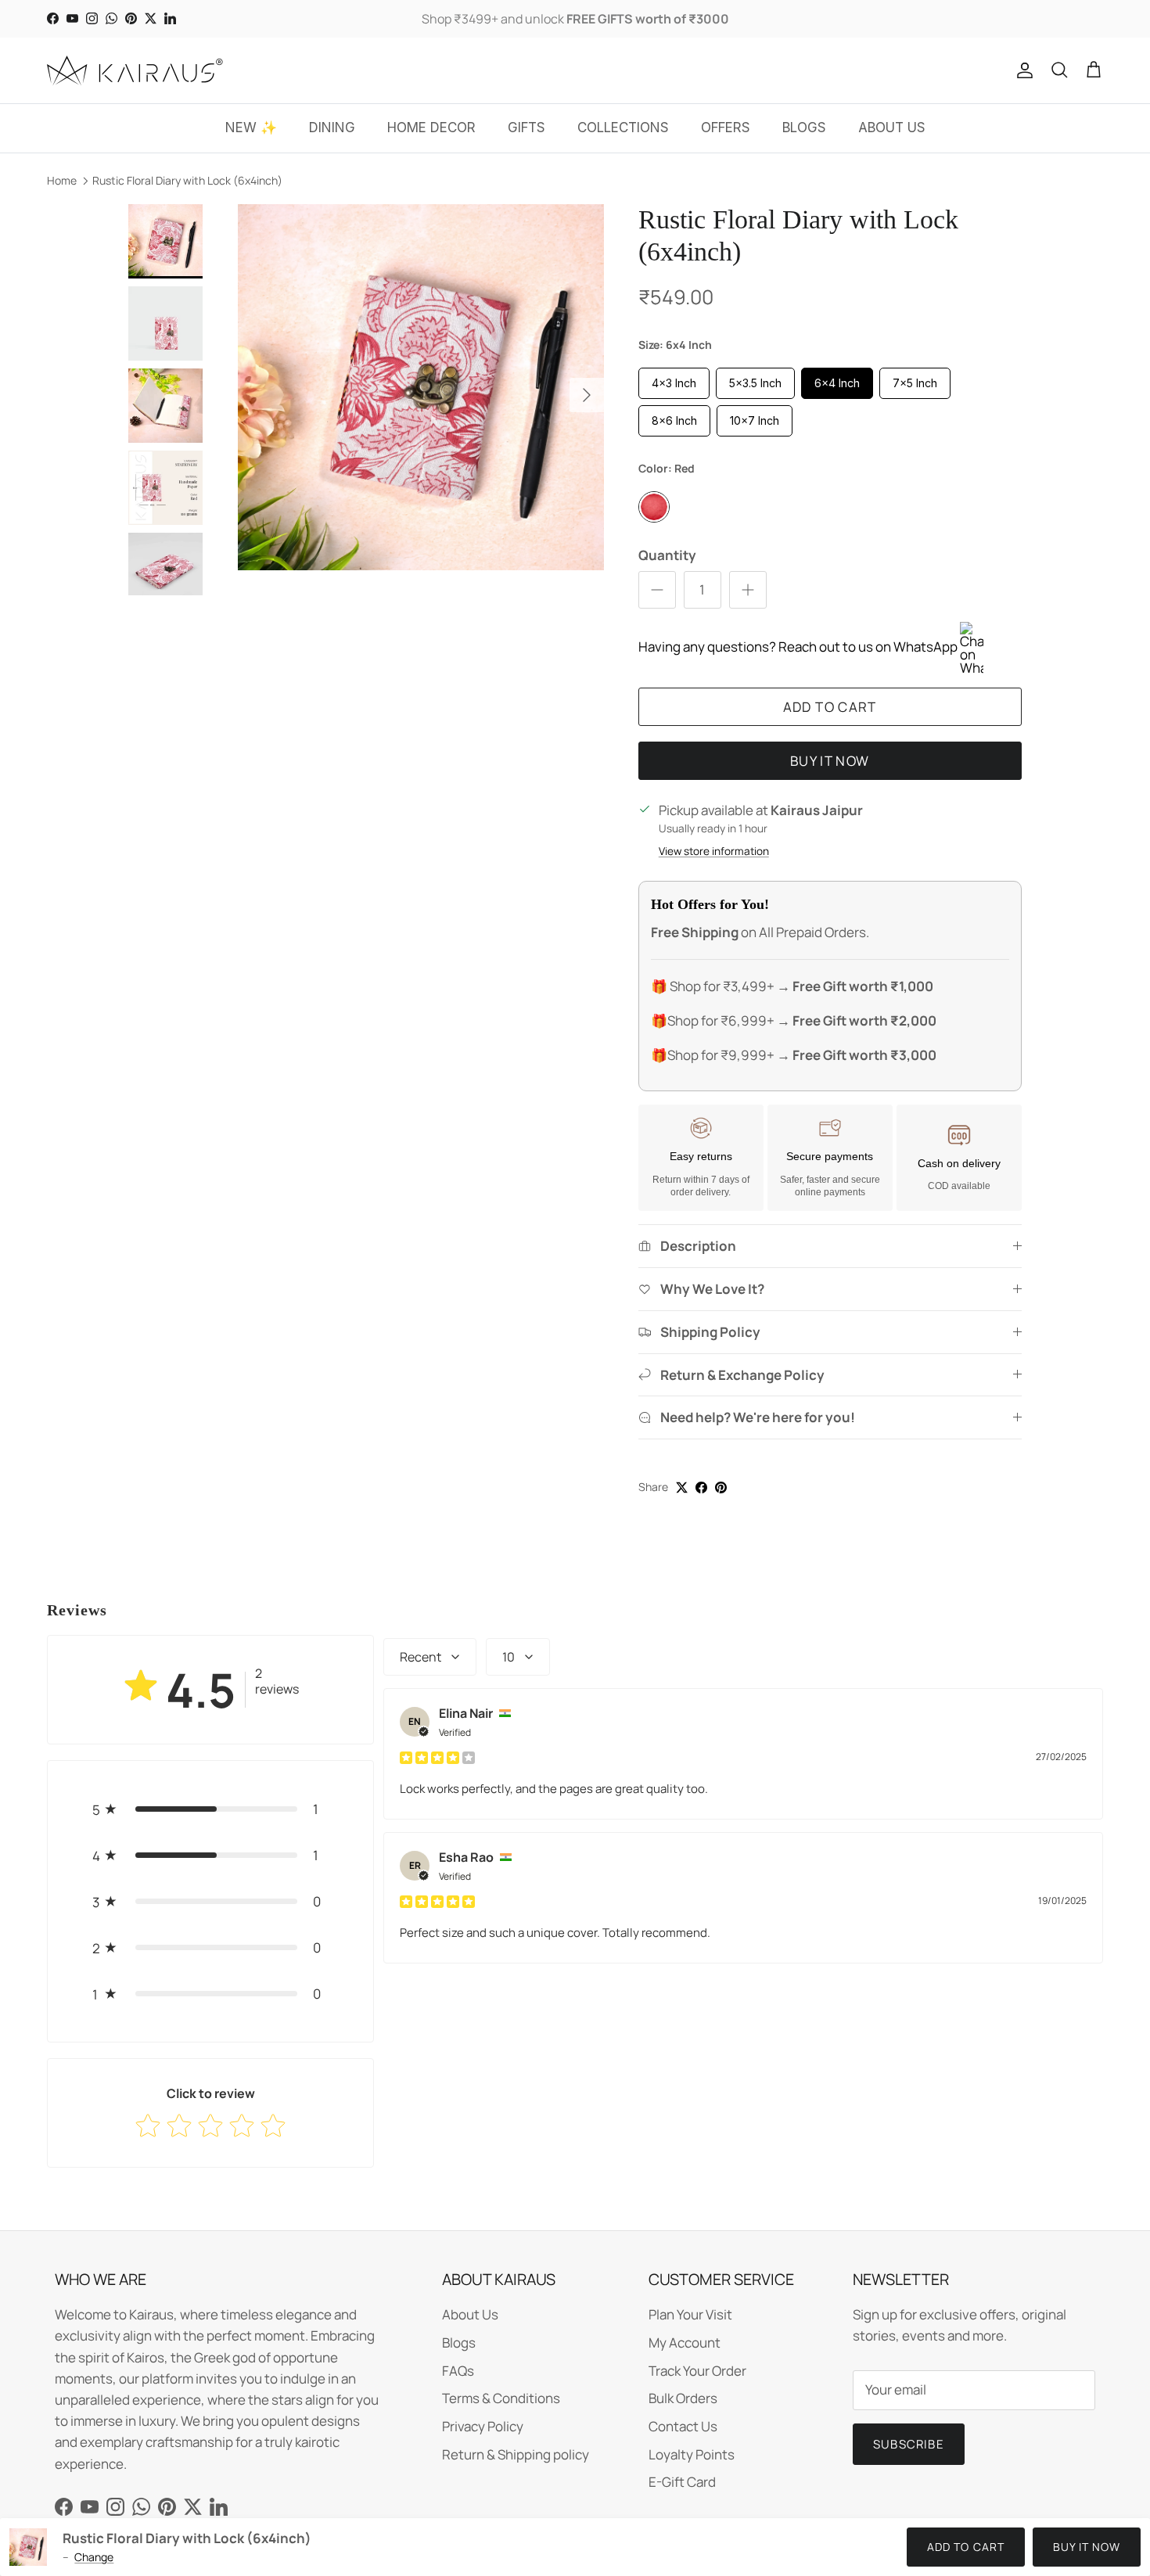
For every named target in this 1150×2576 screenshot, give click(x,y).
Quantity (667, 555)
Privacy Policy (483, 2426)
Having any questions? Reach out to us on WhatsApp (799, 647)
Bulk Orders (683, 2398)
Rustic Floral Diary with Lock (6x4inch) (187, 181)
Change (94, 2557)
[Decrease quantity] (657, 590)
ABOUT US (892, 128)
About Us (470, 2314)
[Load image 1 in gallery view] (421, 387)
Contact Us (683, 2426)
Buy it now (830, 761)
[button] (210, 1809)
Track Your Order (697, 2371)
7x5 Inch (915, 383)
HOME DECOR (431, 128)
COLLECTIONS (623, 128)
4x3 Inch (674, 383)
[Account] (1022, 70)
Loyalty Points (692, 2454)
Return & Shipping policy (516, 2454)
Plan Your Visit (690, 2314)
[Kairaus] (135, 70)
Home (62, 181)
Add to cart (830, 707)
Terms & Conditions (501, 2398)
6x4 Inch (837, 383)
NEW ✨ (251, 128)
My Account (685, 2342)
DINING (332, 128)
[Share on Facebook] (701, 1487)
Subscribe (909, 2444)
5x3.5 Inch (755, 383)
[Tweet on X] (682, 1487)
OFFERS (726, 128)
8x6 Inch (674, 420)
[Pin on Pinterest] (721, 1487)
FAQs (458, 2371)
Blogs (459, 2342)
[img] (437, 1757)
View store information (714, 851)
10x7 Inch (755, 420)
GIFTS (526, 128)
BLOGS (804, 128)
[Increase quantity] (748, 590)
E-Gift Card (682, 2482)
